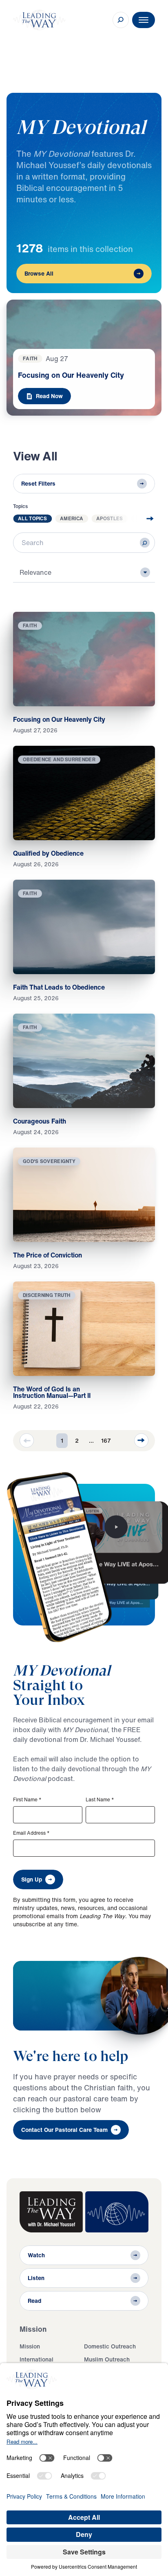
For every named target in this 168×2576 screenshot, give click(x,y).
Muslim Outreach (107, 2359)
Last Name (100, 1800)
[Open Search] (121, 20)
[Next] (141, 1440)
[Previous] (27, 1440)
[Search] (145, 543)
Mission (30, 2346)
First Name (27, 1800)
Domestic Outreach (110, 2346)
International (36, 2359)
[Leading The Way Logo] (39, 20)
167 (106, 1440)
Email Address (31, 1833)
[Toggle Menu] (144, 20)
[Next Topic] (144, 519)
